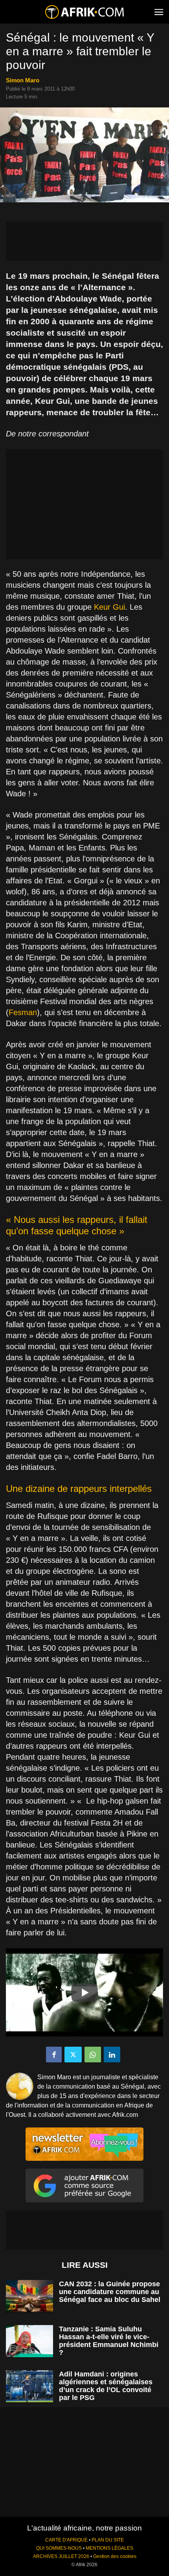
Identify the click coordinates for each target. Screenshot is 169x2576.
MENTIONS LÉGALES (109, 2548)
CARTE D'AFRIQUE (66, 2540)
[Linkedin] (112, 2055)
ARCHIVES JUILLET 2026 (61, 2556)
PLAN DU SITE (108, 2540)
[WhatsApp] (93, 2055)
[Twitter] (73, 2055)
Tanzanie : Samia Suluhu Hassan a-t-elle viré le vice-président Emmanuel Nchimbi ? (109, 2341)
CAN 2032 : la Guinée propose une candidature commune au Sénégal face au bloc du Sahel (110, 2292)
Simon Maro (23, 80)
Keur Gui (109, 607)
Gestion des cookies (115, 2556)
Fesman (23, 1012)
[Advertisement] (84, 241)
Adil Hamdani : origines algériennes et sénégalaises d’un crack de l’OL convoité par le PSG (106, 2386)
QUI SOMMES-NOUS (59, 2548)
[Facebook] (54, 2055)
